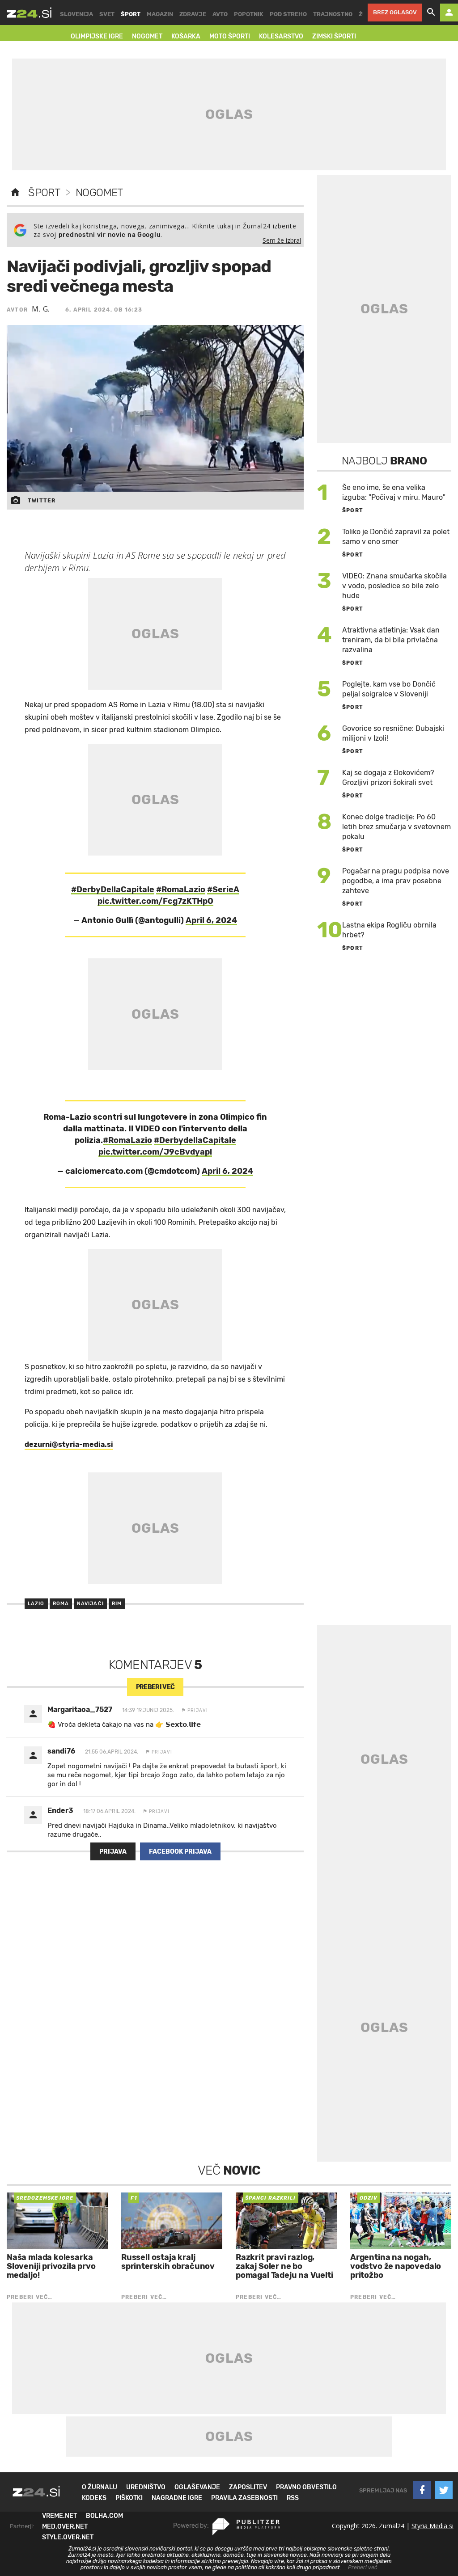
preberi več (155, 1687)
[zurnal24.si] (29, 13)
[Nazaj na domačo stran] (15, 193)
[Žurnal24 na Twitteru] (444, 2490)
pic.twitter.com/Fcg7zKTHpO (155, 901)
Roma (61, 1604)
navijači (90, 1604)
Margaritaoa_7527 (80, 1710)
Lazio (36, 1604)
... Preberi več (360, 2568)
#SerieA (223, 890)
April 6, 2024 (211, 920)
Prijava (113, 1852)
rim (117, 1604)
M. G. (41, 309)
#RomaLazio (181, 890)
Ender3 (60, 1811)
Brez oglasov (395, 12)
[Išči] (431, 13)
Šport (44, 193)
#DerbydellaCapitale (195, 1140)
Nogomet (99, 193)
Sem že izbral (282, 240)
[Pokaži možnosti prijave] (449, 13)
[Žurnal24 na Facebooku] (422, 2490)
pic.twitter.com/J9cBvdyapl (155, 1152)
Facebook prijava (180, 1852)
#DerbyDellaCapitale (113, 890)
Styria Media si (433, 2526)
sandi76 (61, 1751)
